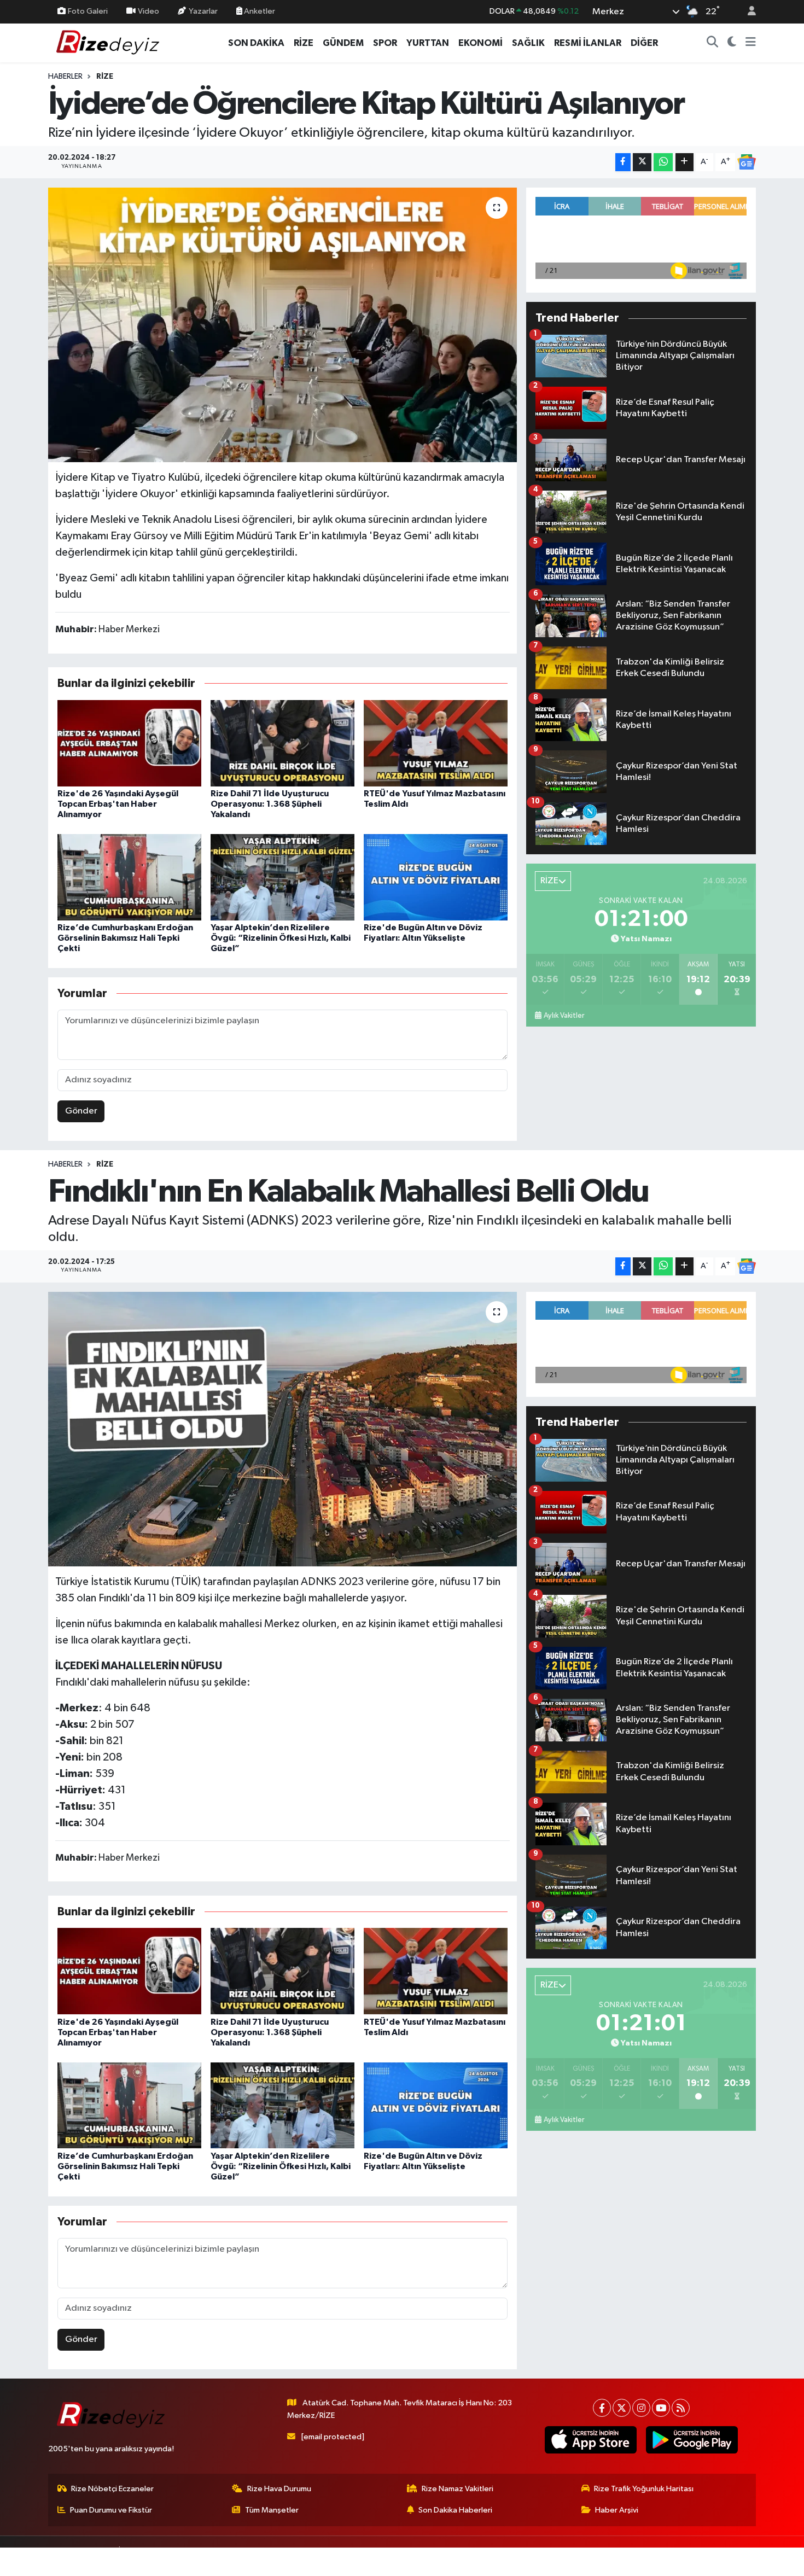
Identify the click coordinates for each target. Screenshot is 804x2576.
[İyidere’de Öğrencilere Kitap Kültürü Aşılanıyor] (282, 325)
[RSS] (681, 2408)
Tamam (746, 2560)
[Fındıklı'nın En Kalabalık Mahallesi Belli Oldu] (282, 1429)
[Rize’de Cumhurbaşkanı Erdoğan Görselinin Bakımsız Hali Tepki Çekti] (129, 877)
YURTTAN (428, 43)
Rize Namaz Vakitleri (458, 2489)
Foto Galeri (88, 11)
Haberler (65, 77)
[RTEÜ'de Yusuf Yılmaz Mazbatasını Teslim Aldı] (436, 743)
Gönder (81, 1111)
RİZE (304, 43)
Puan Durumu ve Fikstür (111, 2510)
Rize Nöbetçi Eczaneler (112, 2489)
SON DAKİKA (256, 43)
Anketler (259, 11)
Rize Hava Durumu (279, 2489)
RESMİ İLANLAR (588, 43)
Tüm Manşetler (272, 2510)
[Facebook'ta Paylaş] (623, 162)
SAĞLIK (528, 43)
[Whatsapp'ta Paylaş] (663, 162)
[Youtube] (661, 2408)
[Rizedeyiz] (109, 42)
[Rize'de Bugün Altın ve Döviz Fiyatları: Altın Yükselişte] (436, 877)
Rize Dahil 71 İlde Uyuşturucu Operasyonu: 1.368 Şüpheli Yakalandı (270, 804)
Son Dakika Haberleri (455, 2510)
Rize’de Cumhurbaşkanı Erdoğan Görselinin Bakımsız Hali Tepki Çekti (125, 938)
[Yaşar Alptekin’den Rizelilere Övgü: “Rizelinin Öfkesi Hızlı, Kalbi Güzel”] (282, 877)
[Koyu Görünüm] (732, 43)
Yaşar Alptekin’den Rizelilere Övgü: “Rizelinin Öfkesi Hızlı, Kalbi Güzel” (281, 938)
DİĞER (644, 43)
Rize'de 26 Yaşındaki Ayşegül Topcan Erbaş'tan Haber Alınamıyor (118, 804)
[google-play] (692, 2440)
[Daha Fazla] (684, 162)
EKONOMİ (480, 43)
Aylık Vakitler (564, 1016)
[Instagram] (641, 2408)
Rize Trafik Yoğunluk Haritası (644, 2489)
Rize (105, 77)
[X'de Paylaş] (642, 162)
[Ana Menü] (751, 43)
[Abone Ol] (747, 162)
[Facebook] (602, 2408)
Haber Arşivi (617, 2510)
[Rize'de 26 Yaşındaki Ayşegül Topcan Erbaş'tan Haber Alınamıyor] (129, 743)
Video (148, 11)
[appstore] (590, 2440)
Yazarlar (203, 11)
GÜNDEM (343, 43)
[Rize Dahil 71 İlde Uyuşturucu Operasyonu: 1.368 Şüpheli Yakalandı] (282, 743)
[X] (622, 2408)
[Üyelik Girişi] (747, 12)
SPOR (385, 43)
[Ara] (713, 43)
